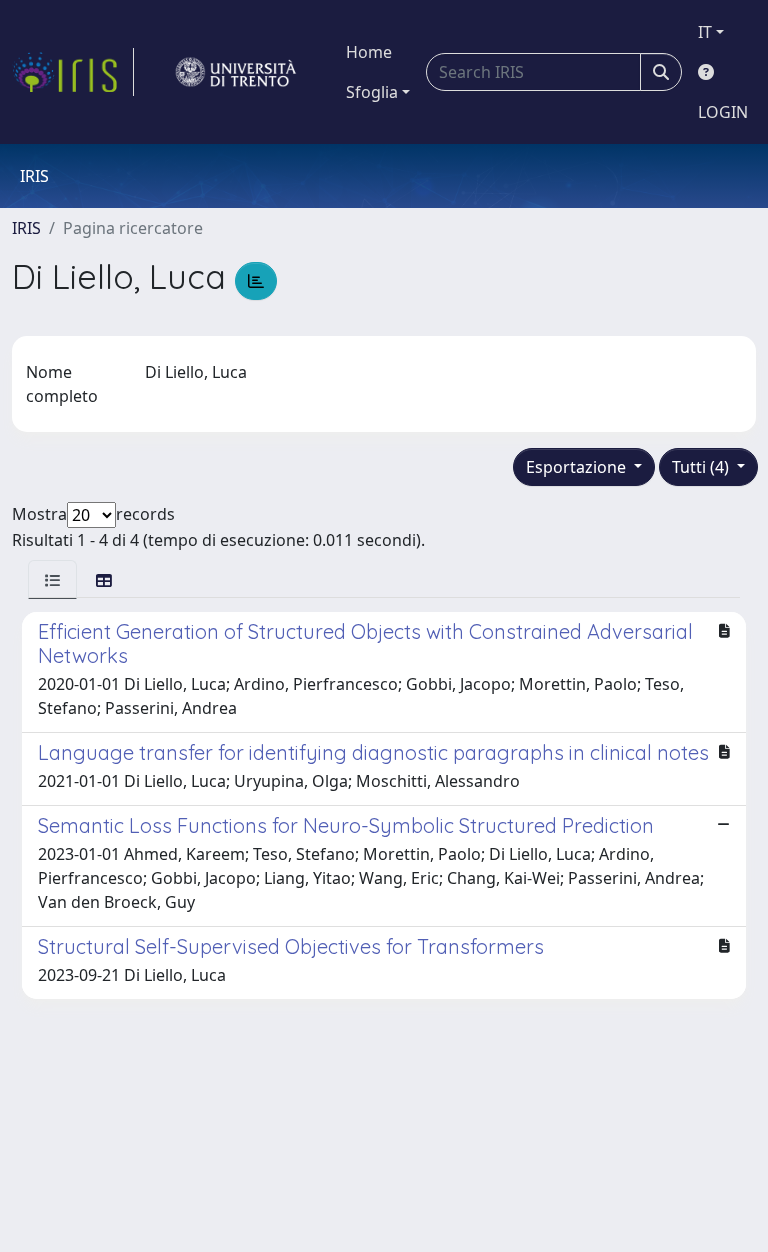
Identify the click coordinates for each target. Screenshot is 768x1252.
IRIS (26, 228)
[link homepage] (73, 72)
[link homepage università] (236, 72)
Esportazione (578, 467)
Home (369, 52)
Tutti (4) (702, 467)
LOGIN (723, 112)
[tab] (52, 579)
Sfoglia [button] (372, 92)
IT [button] (705, 32)
